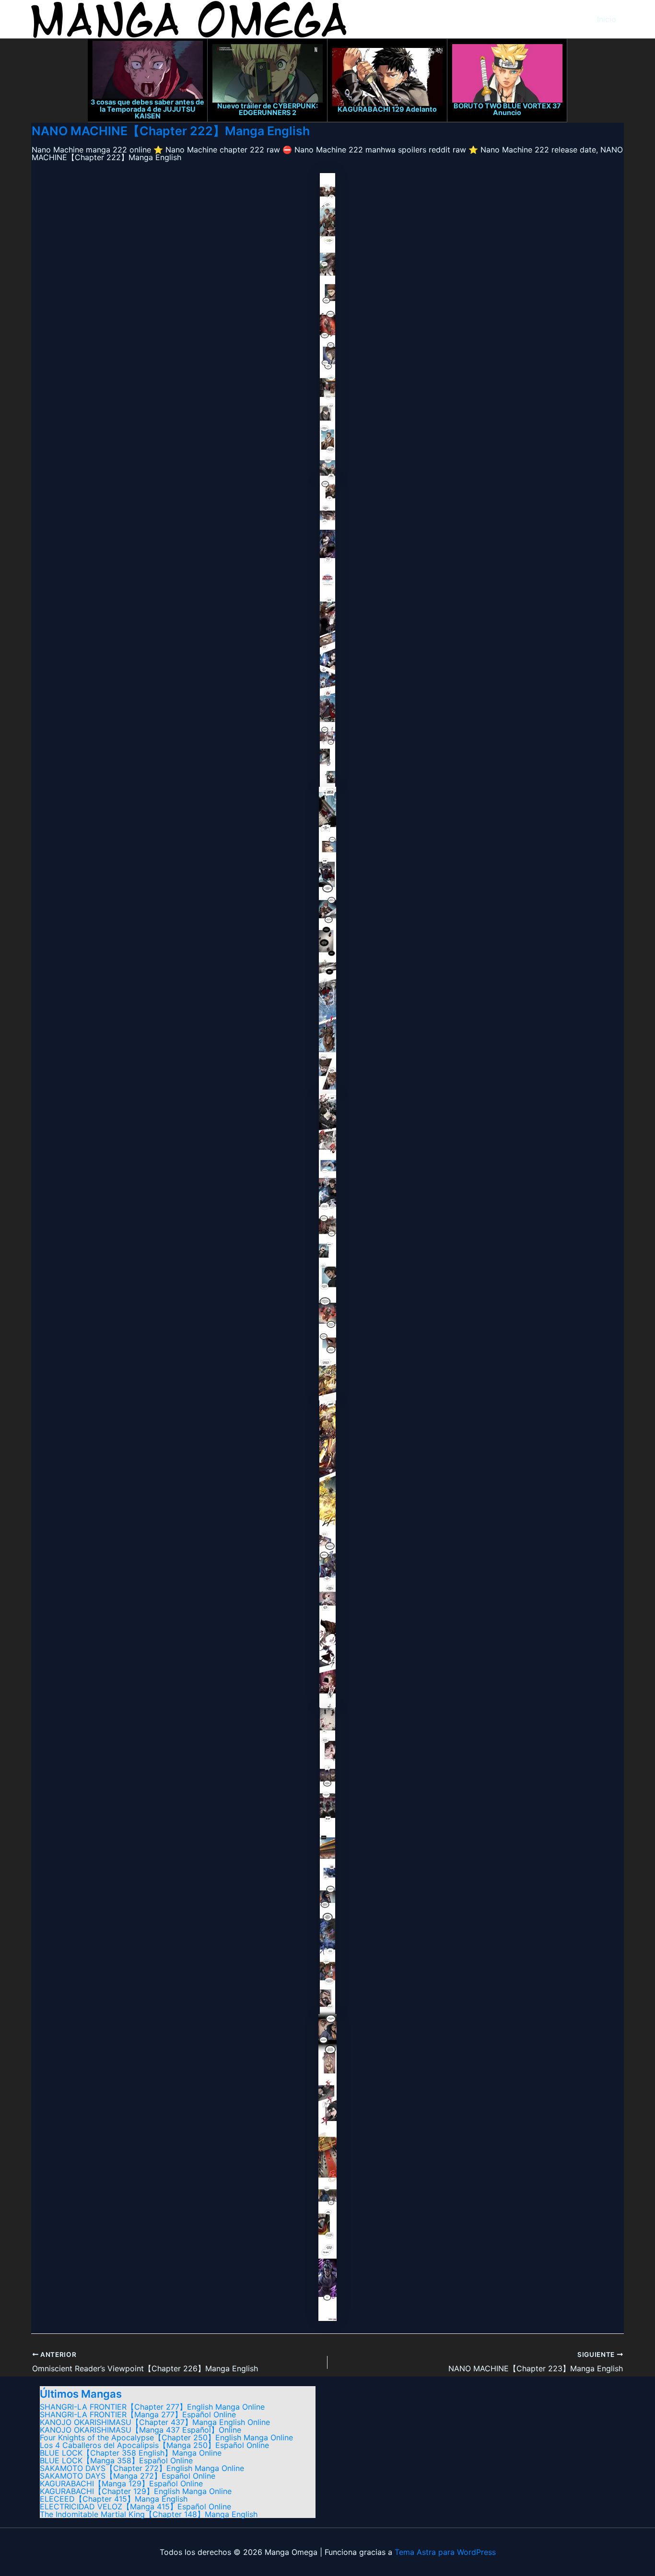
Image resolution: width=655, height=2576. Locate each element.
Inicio (607, 19)
